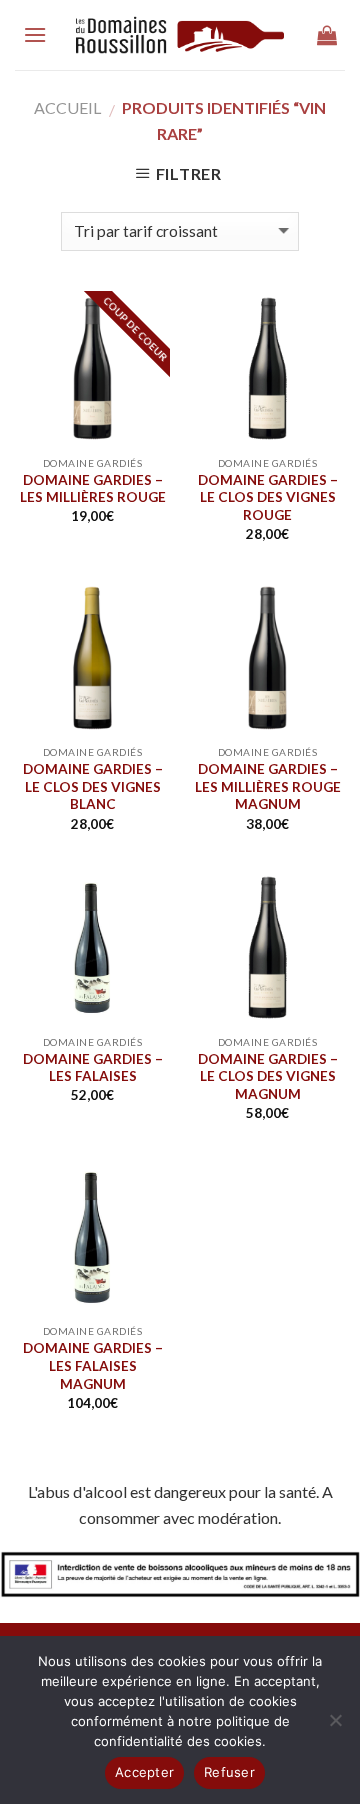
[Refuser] (335, 1726)
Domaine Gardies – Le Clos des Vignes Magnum (268, 1076)
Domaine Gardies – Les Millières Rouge (93, 489)
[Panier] (327, 35)
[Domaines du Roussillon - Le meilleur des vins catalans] (180, 35)
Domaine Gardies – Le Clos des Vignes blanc (93, 786)
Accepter (144, 1772)
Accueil (67, 107)
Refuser (229, 1772)
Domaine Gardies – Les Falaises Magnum (93, 1365)
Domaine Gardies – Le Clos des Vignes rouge (268, 497)
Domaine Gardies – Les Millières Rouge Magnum (268, 786)
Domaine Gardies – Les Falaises (93, 1068)
